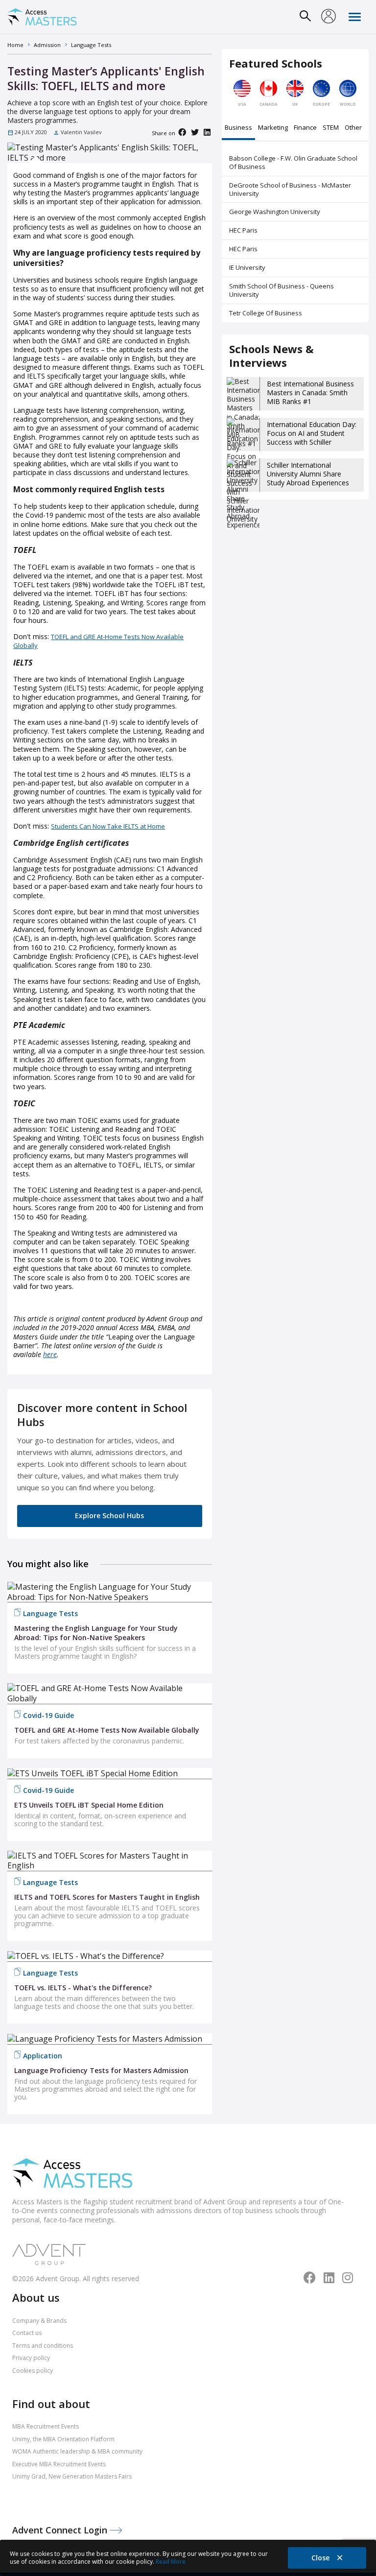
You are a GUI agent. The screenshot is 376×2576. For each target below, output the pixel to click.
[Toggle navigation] (355, 17)
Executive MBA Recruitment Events (59, 2464)
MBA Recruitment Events (46, 2426)
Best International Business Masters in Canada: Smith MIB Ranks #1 (310, 393)
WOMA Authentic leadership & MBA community (77, 2451)
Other (353, 128)
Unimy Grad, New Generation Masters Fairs (72, 2476)
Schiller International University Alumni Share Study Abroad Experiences (308, 474)
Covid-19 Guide (48, 1715)
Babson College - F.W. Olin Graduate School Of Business (293, 162)
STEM (331, 128)
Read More (171, 2562)
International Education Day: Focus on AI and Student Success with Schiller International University (312, 438)
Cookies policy (33, 2371)
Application (43, 2056)
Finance (305, 128)
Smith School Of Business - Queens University (282, 290)
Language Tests (50, 1613)
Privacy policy (31, 2358)
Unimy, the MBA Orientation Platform (63, 2439)
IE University (247, 267)
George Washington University (275, 212)
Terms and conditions (43, 2346)
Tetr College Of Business (266, 313)
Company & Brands (39, 2321)
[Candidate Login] (329, 17)
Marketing (273, 128)
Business (238, 128)
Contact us (27, 2333)
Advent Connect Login (61, 2530)
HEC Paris (243, 230)
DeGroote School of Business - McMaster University (290, 189)
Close (321, 2558)
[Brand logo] (72, 2174)
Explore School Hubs (109, 1515)
